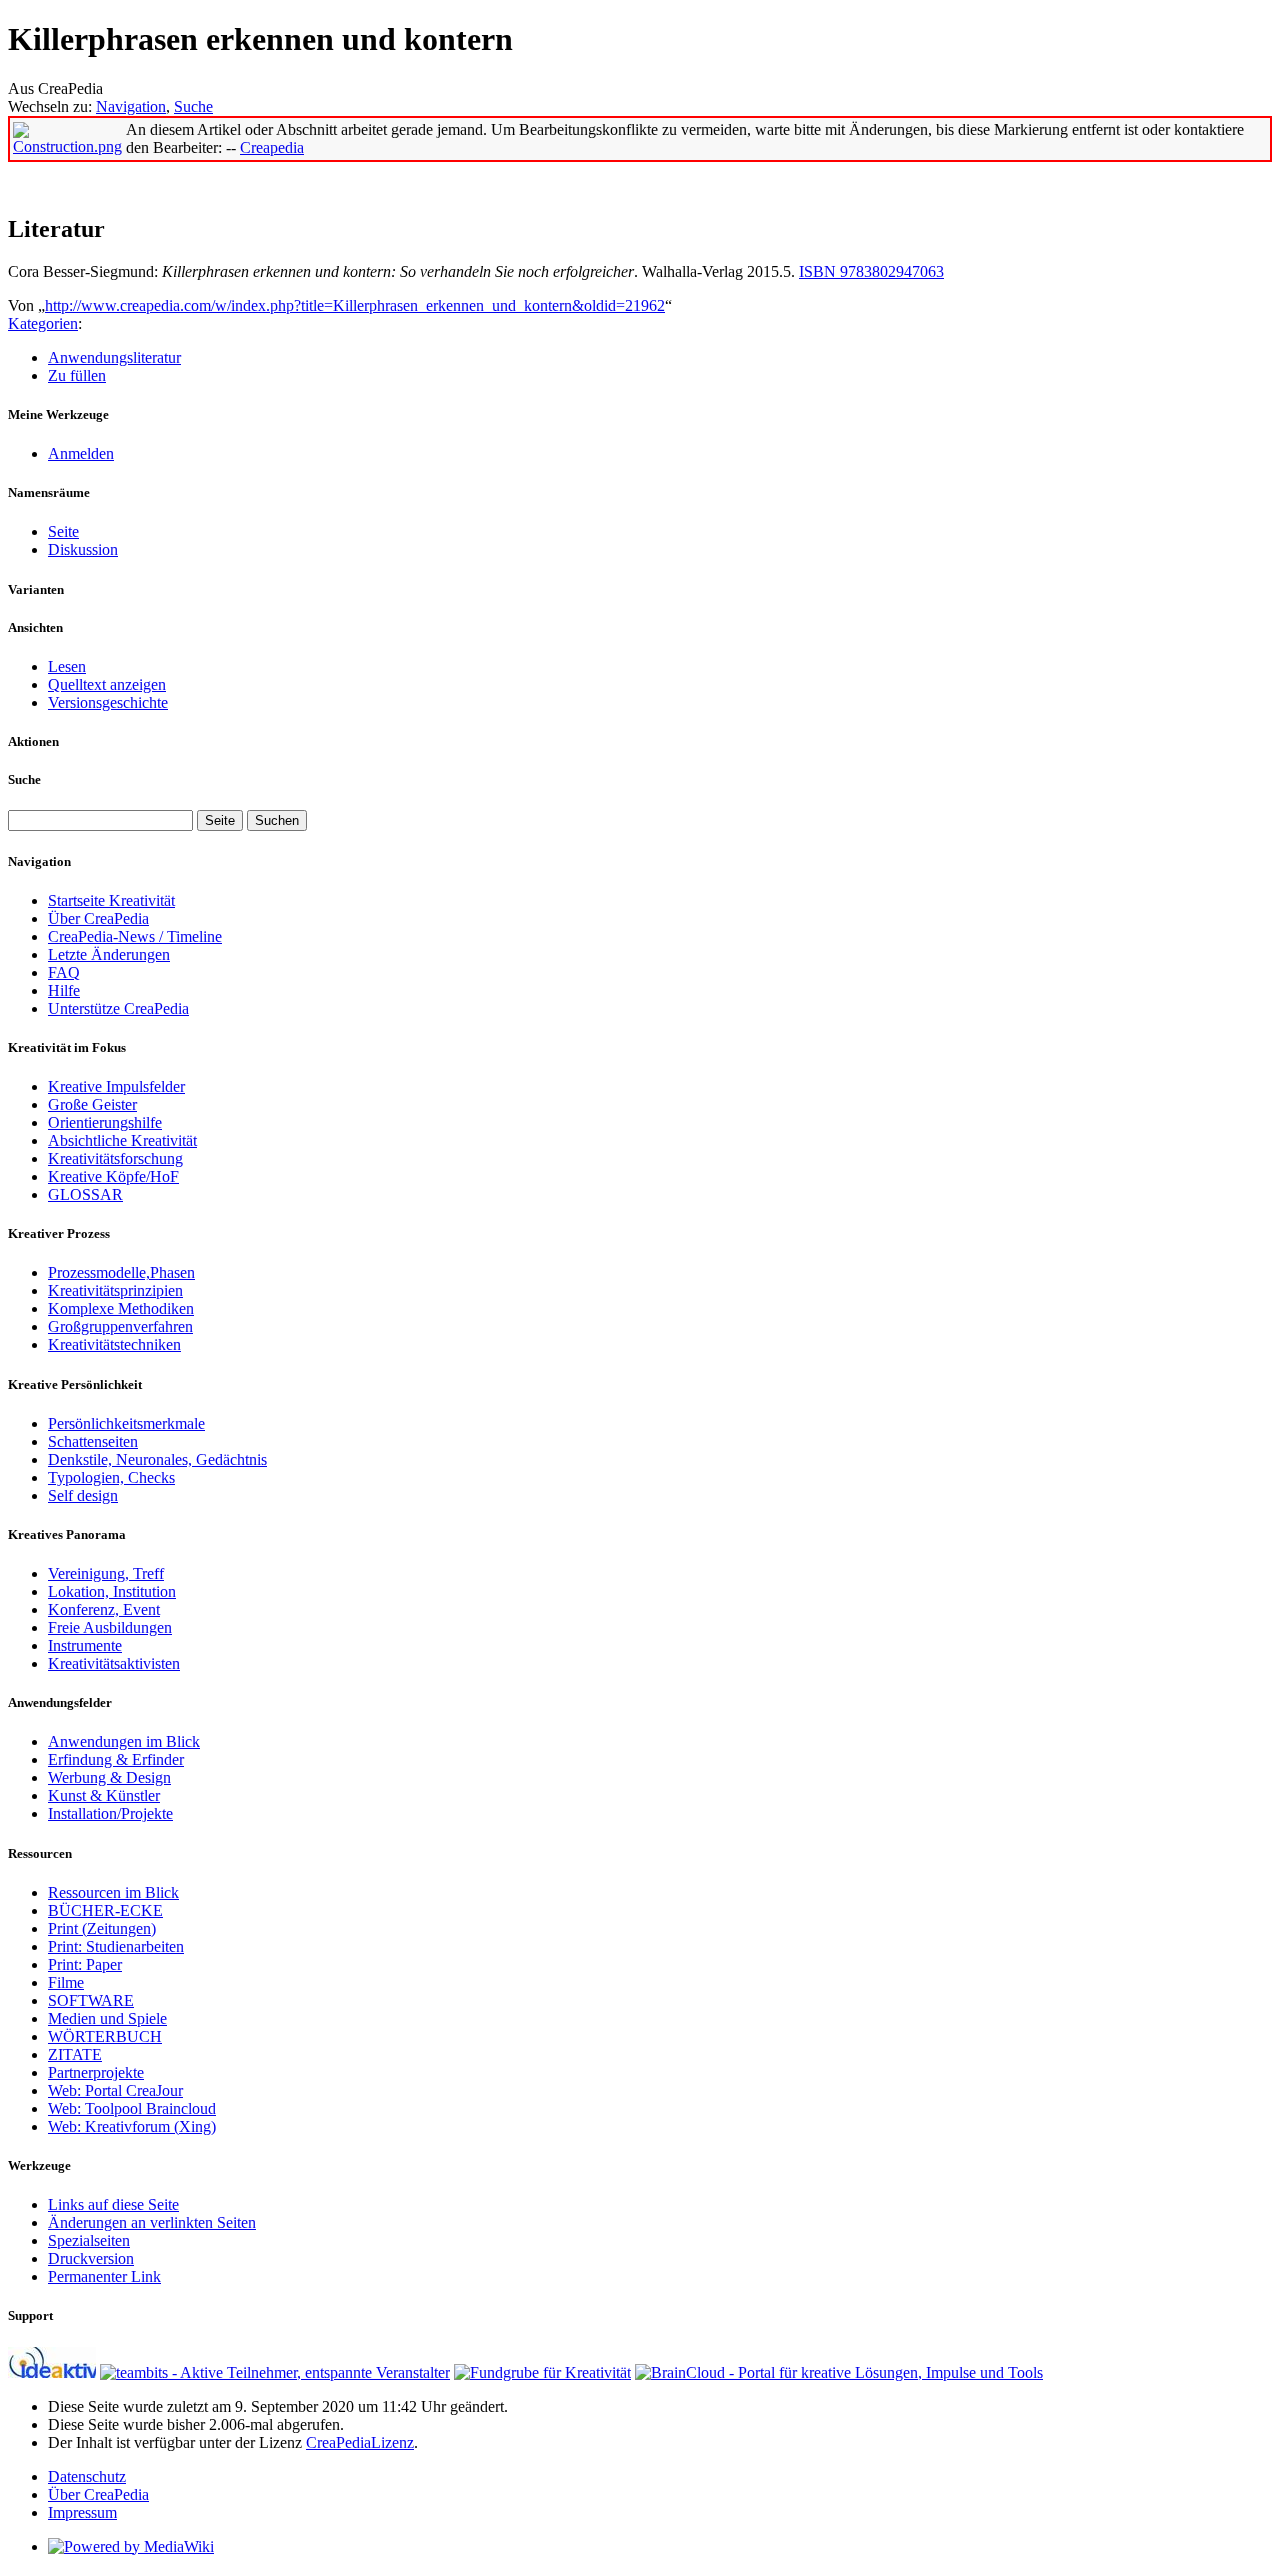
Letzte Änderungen (109, 954)
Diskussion (83, 549)
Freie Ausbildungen (110, 1627)
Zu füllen (77, 375)
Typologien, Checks (111, 1477)
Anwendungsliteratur (114, 357)
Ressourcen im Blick (113, 1892)
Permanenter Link (104, 2276)
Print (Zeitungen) (102, 1928)
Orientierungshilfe (105, 1122)
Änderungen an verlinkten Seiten (152, 2222)
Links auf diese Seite (113, 2204)
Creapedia (272, 147)
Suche (193, 106)
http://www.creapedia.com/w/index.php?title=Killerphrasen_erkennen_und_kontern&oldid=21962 (355, 305)
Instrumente (85, 1645)
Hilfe (64, 990)
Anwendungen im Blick (124, 1741)
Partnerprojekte (96, 2072)
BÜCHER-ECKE (105, 1910)
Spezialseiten (89, 2240)
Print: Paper (85, 1964)
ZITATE (75, 2054)
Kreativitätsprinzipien (115, 1290)
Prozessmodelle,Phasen (121, 1272)
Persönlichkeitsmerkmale (126, 1423)
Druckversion (91, 2258)
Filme (66, 1982)
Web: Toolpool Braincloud (132, 2108)
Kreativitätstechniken (114, 1344)
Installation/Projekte (110, 1813)
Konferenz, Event (104, 1609)
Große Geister (92, 1104)
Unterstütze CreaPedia (118, 1008)
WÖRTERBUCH (105, 2036)
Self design (83, 1495)
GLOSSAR (85, 1194)
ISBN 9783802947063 (871, 271)
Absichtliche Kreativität (122, 1140)
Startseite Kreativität (111, 900)
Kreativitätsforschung (115, 1158)
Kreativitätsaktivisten (114, 1663)
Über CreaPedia (98, 918)
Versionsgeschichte (108, 702)
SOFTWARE (91, 2000)
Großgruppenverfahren (120, 1326)
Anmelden (81, 453)
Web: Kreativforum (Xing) (132, 2126)
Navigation (131, 106)
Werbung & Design (109, 1777)
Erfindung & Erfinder (116, 1759)
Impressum (82, 2512)
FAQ (64, 972)
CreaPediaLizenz (360, 2442)
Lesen (67, 666)
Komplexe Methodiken (121, 1308)
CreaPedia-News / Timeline (135, 936)
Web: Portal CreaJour (115, 2090)
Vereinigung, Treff (106, 1573)
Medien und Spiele (107, 2018)
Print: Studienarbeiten (116, 1946)
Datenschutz (87, 2476)
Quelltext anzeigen (107, 684)
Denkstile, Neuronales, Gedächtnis (157, 1459)
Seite (63, 531)
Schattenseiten (93, 1441)
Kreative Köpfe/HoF (113, 1176)
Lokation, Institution (112, 1591)
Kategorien (43, 323)
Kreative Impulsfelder (116, 1086)
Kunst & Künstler (104, 1795)
